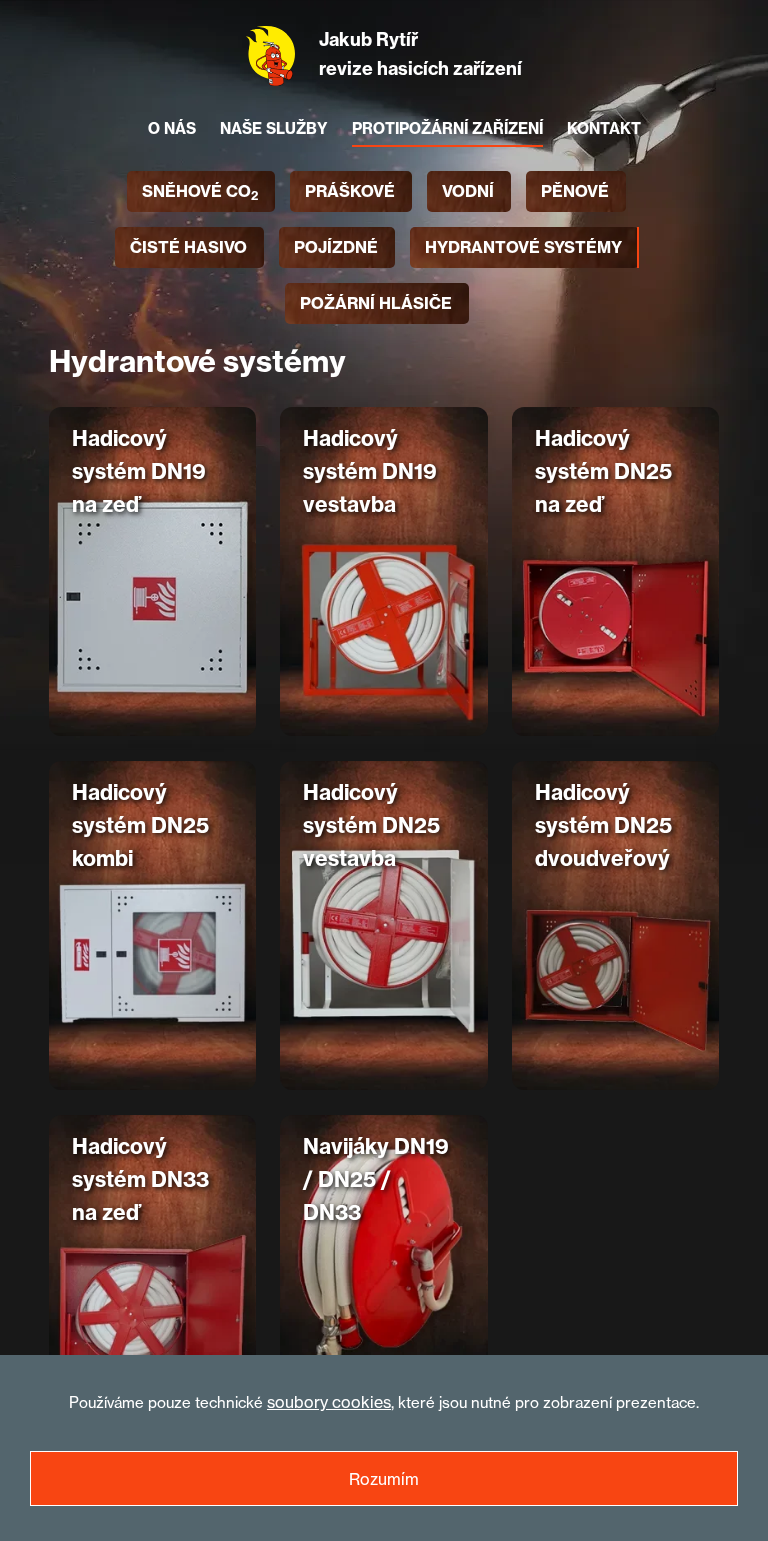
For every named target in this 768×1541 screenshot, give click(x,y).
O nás (172, 128)
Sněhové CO (200, 192)
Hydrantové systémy (523, 247)
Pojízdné (336, 247)
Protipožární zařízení (447, 128)
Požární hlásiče (376, 303)
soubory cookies (329, 1402)
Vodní (468, 191)
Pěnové (575, 191)
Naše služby (274, 128)
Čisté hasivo (188, 247)
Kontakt (604, 128)
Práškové (350, 191)
